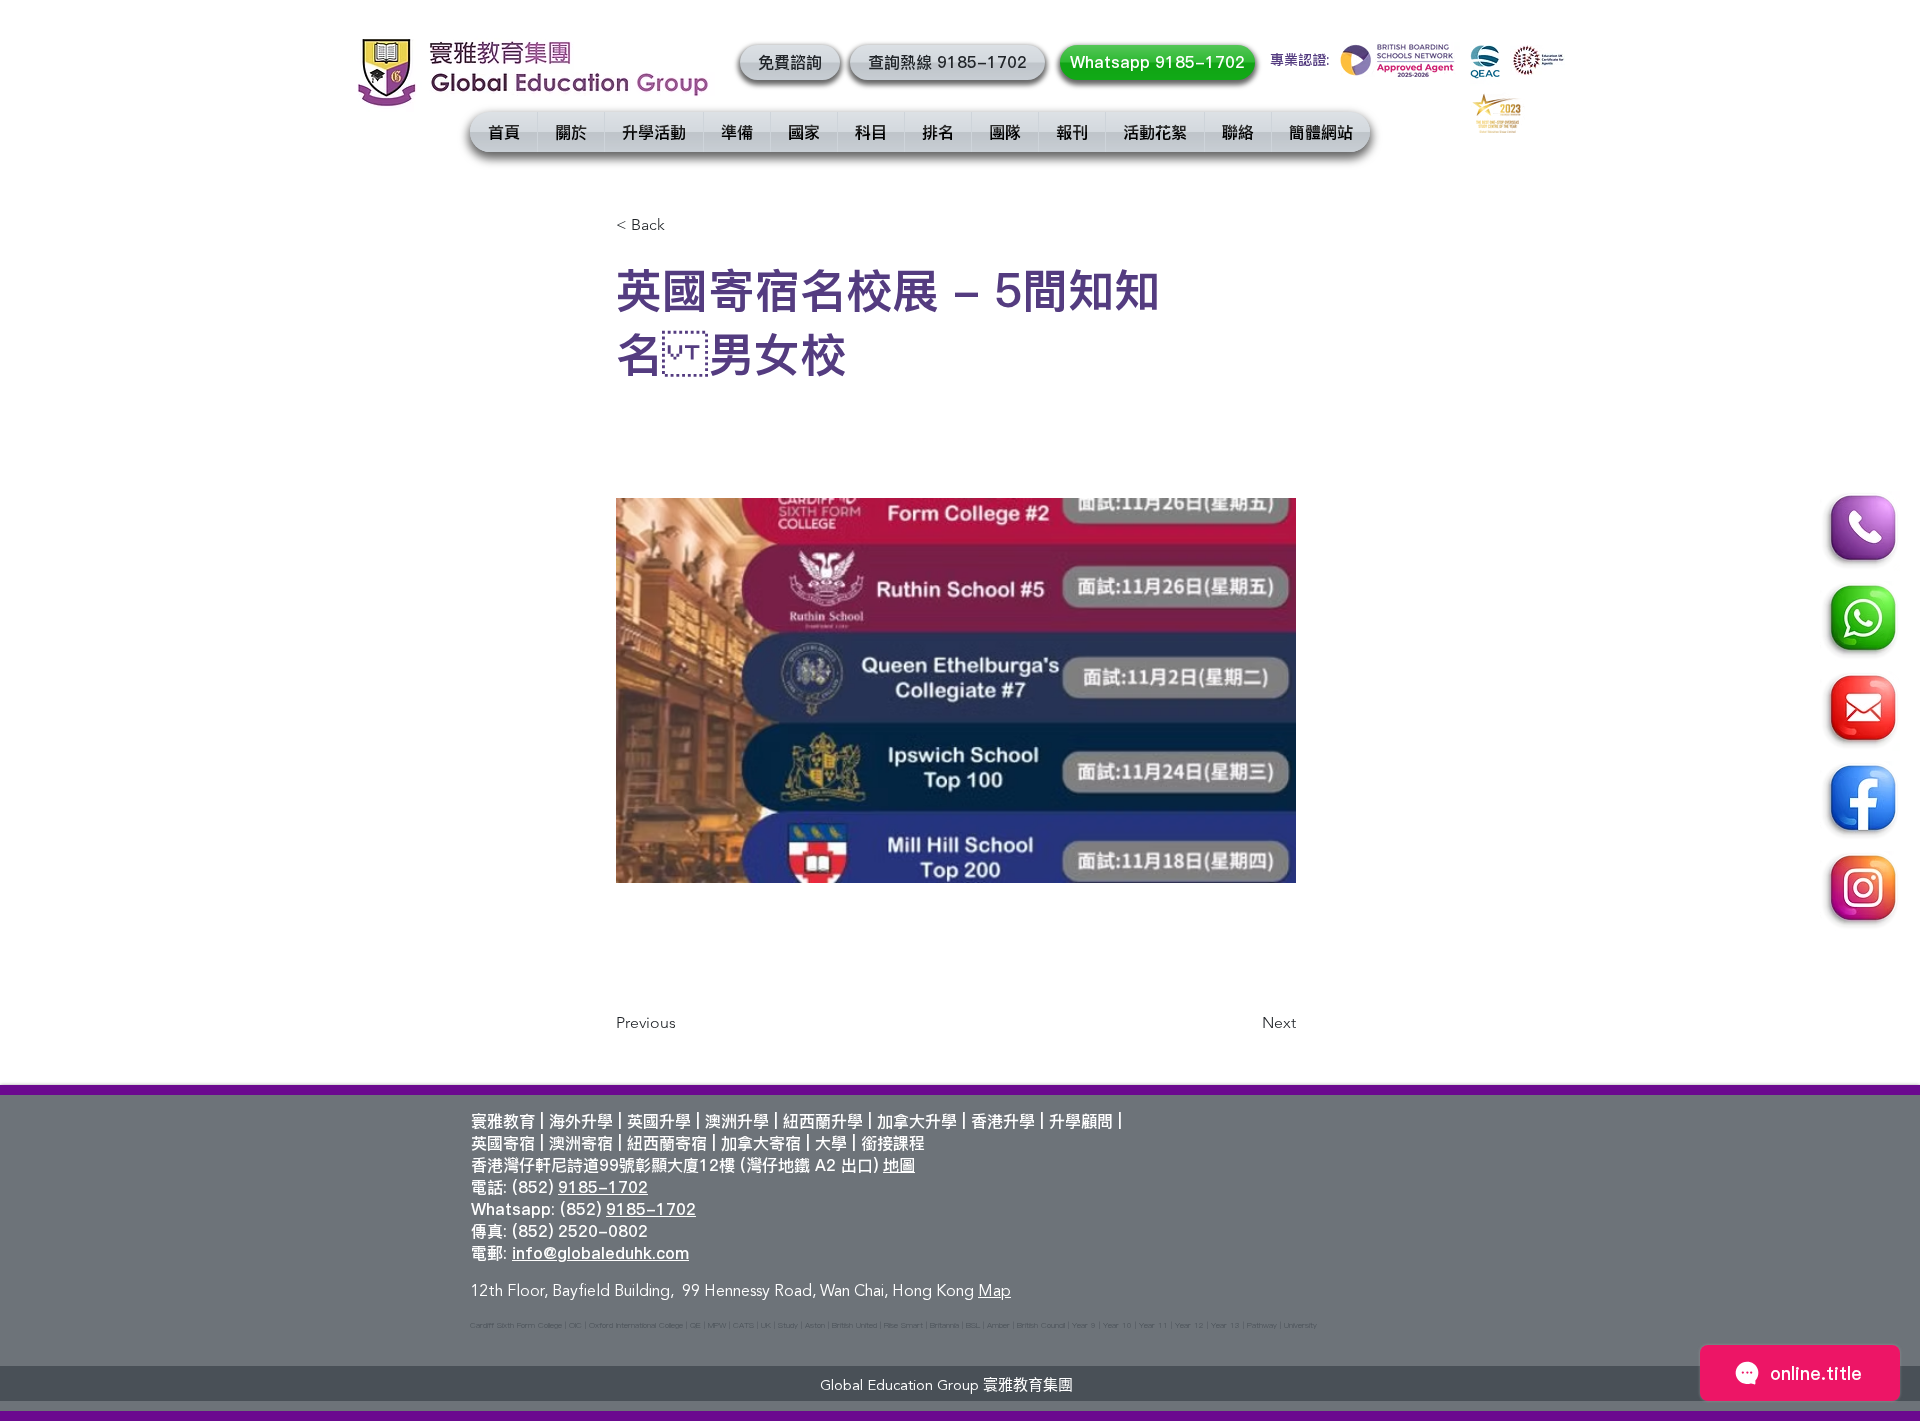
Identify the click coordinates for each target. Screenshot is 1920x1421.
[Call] (1860, 531)
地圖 (899, 1165)
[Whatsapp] (1860, 621)
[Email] (1860, 711)
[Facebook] (1860, 801)
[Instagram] (1860, 891)
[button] (790, 62)
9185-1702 (603, 1187)
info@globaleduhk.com (600, 1253)
